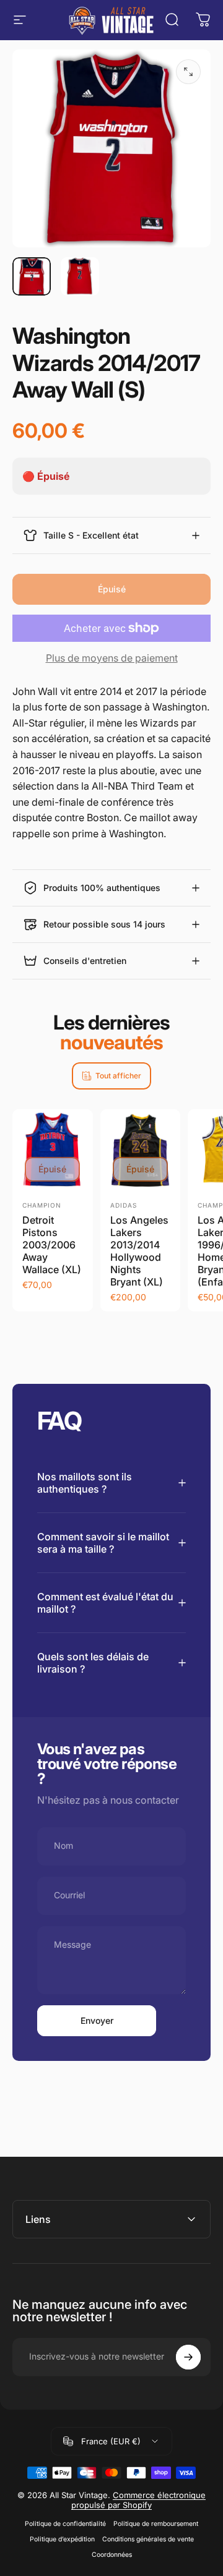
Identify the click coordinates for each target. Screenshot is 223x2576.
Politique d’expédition (62, 2539)
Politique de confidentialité (65, 2524)
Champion (42, 1205)
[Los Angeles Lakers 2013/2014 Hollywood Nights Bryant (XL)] (141, 1149)
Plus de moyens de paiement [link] (112, 658)
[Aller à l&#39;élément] (32, 276)
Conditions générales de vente (148, 2539)
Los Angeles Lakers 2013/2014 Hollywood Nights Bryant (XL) (139, 1251)
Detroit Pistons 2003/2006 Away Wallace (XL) (52, 1245)
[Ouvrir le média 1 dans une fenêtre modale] (188, 72)
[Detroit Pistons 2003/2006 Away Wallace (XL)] (53, 1149)
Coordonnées (112, 2555)
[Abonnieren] (188, 2357)
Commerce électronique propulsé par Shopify (138, 2500)
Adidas (124, 1205)
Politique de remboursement (156, 2524)
